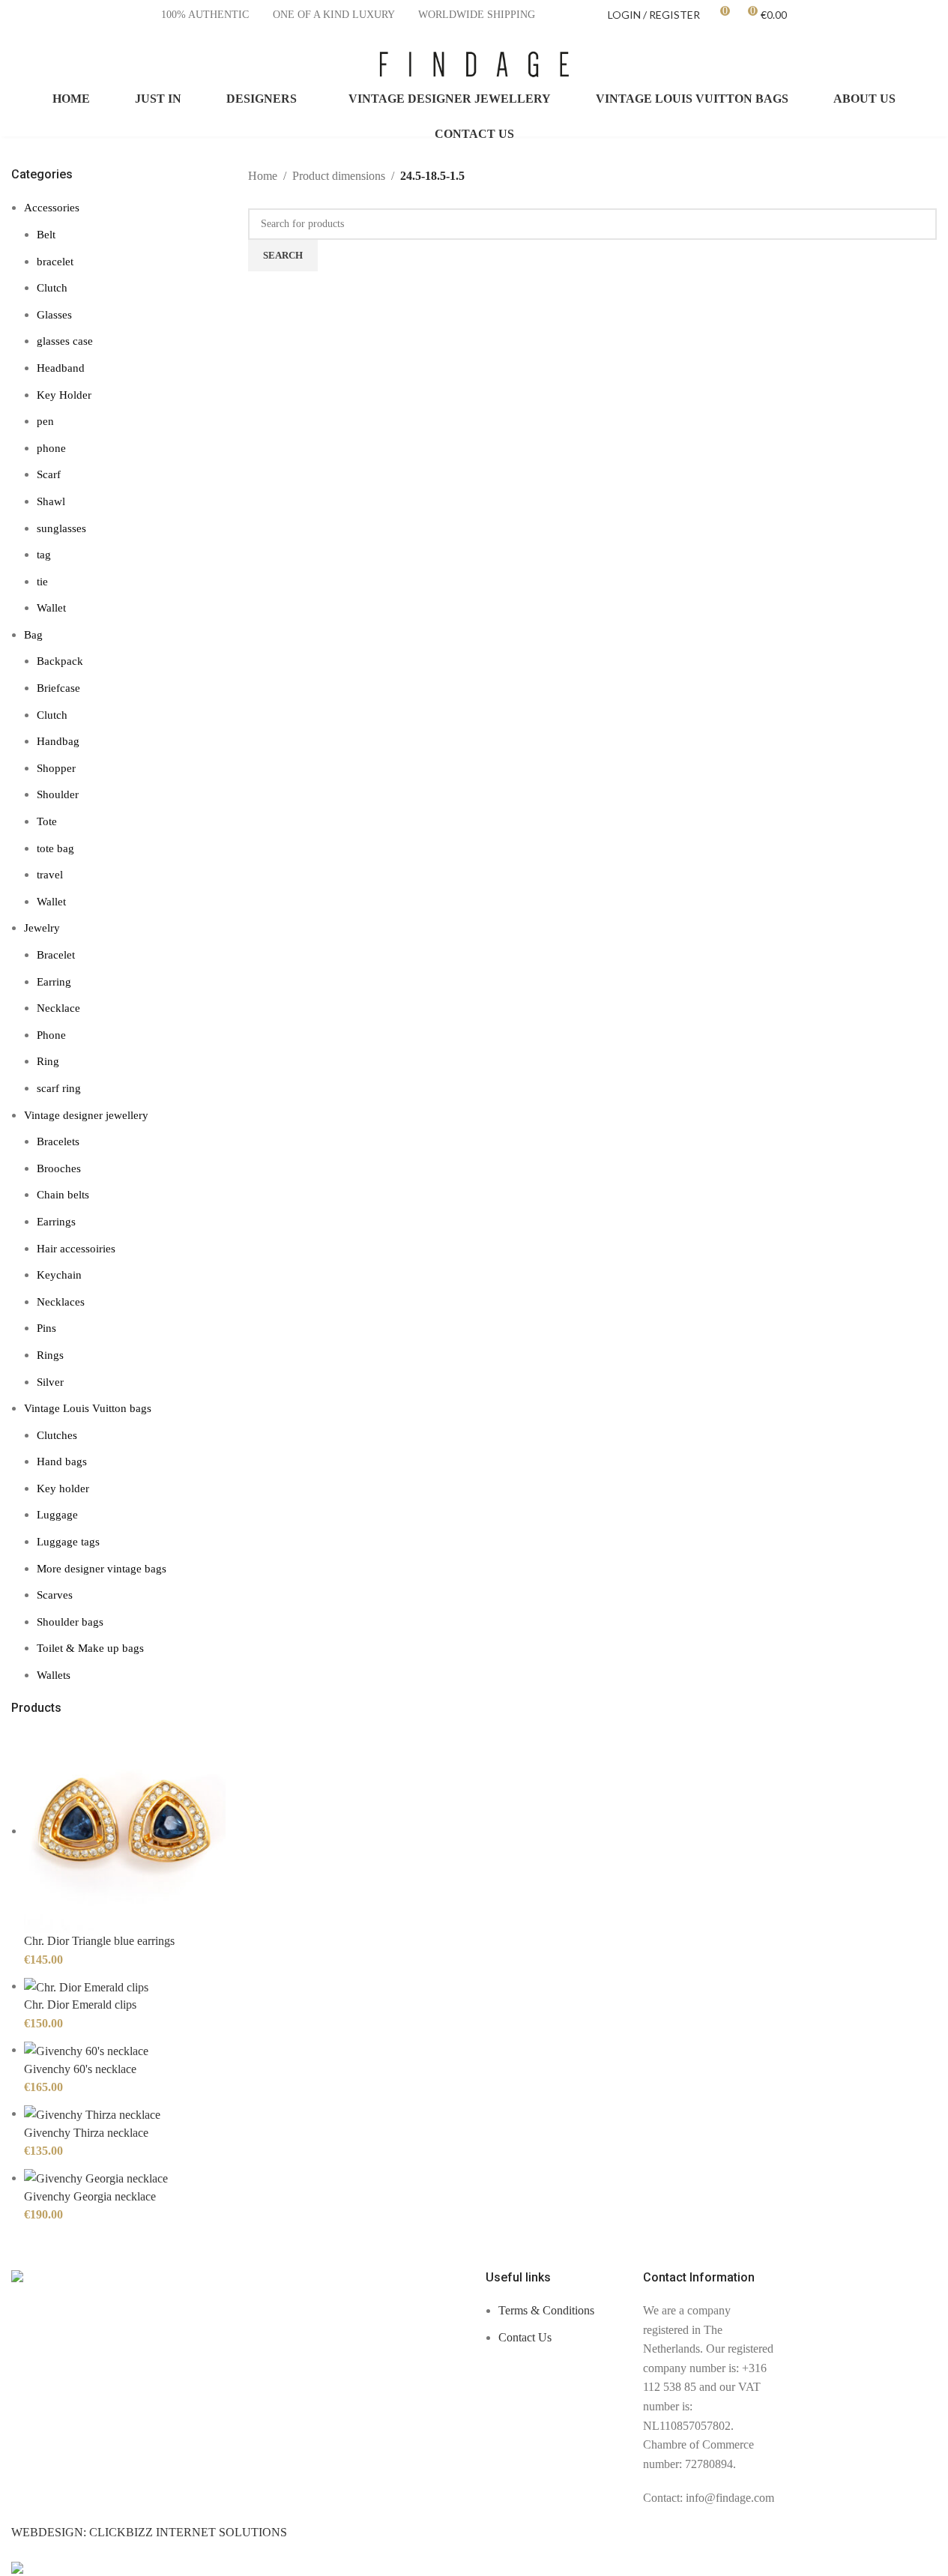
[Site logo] (474, 63)
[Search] (931, 64)
